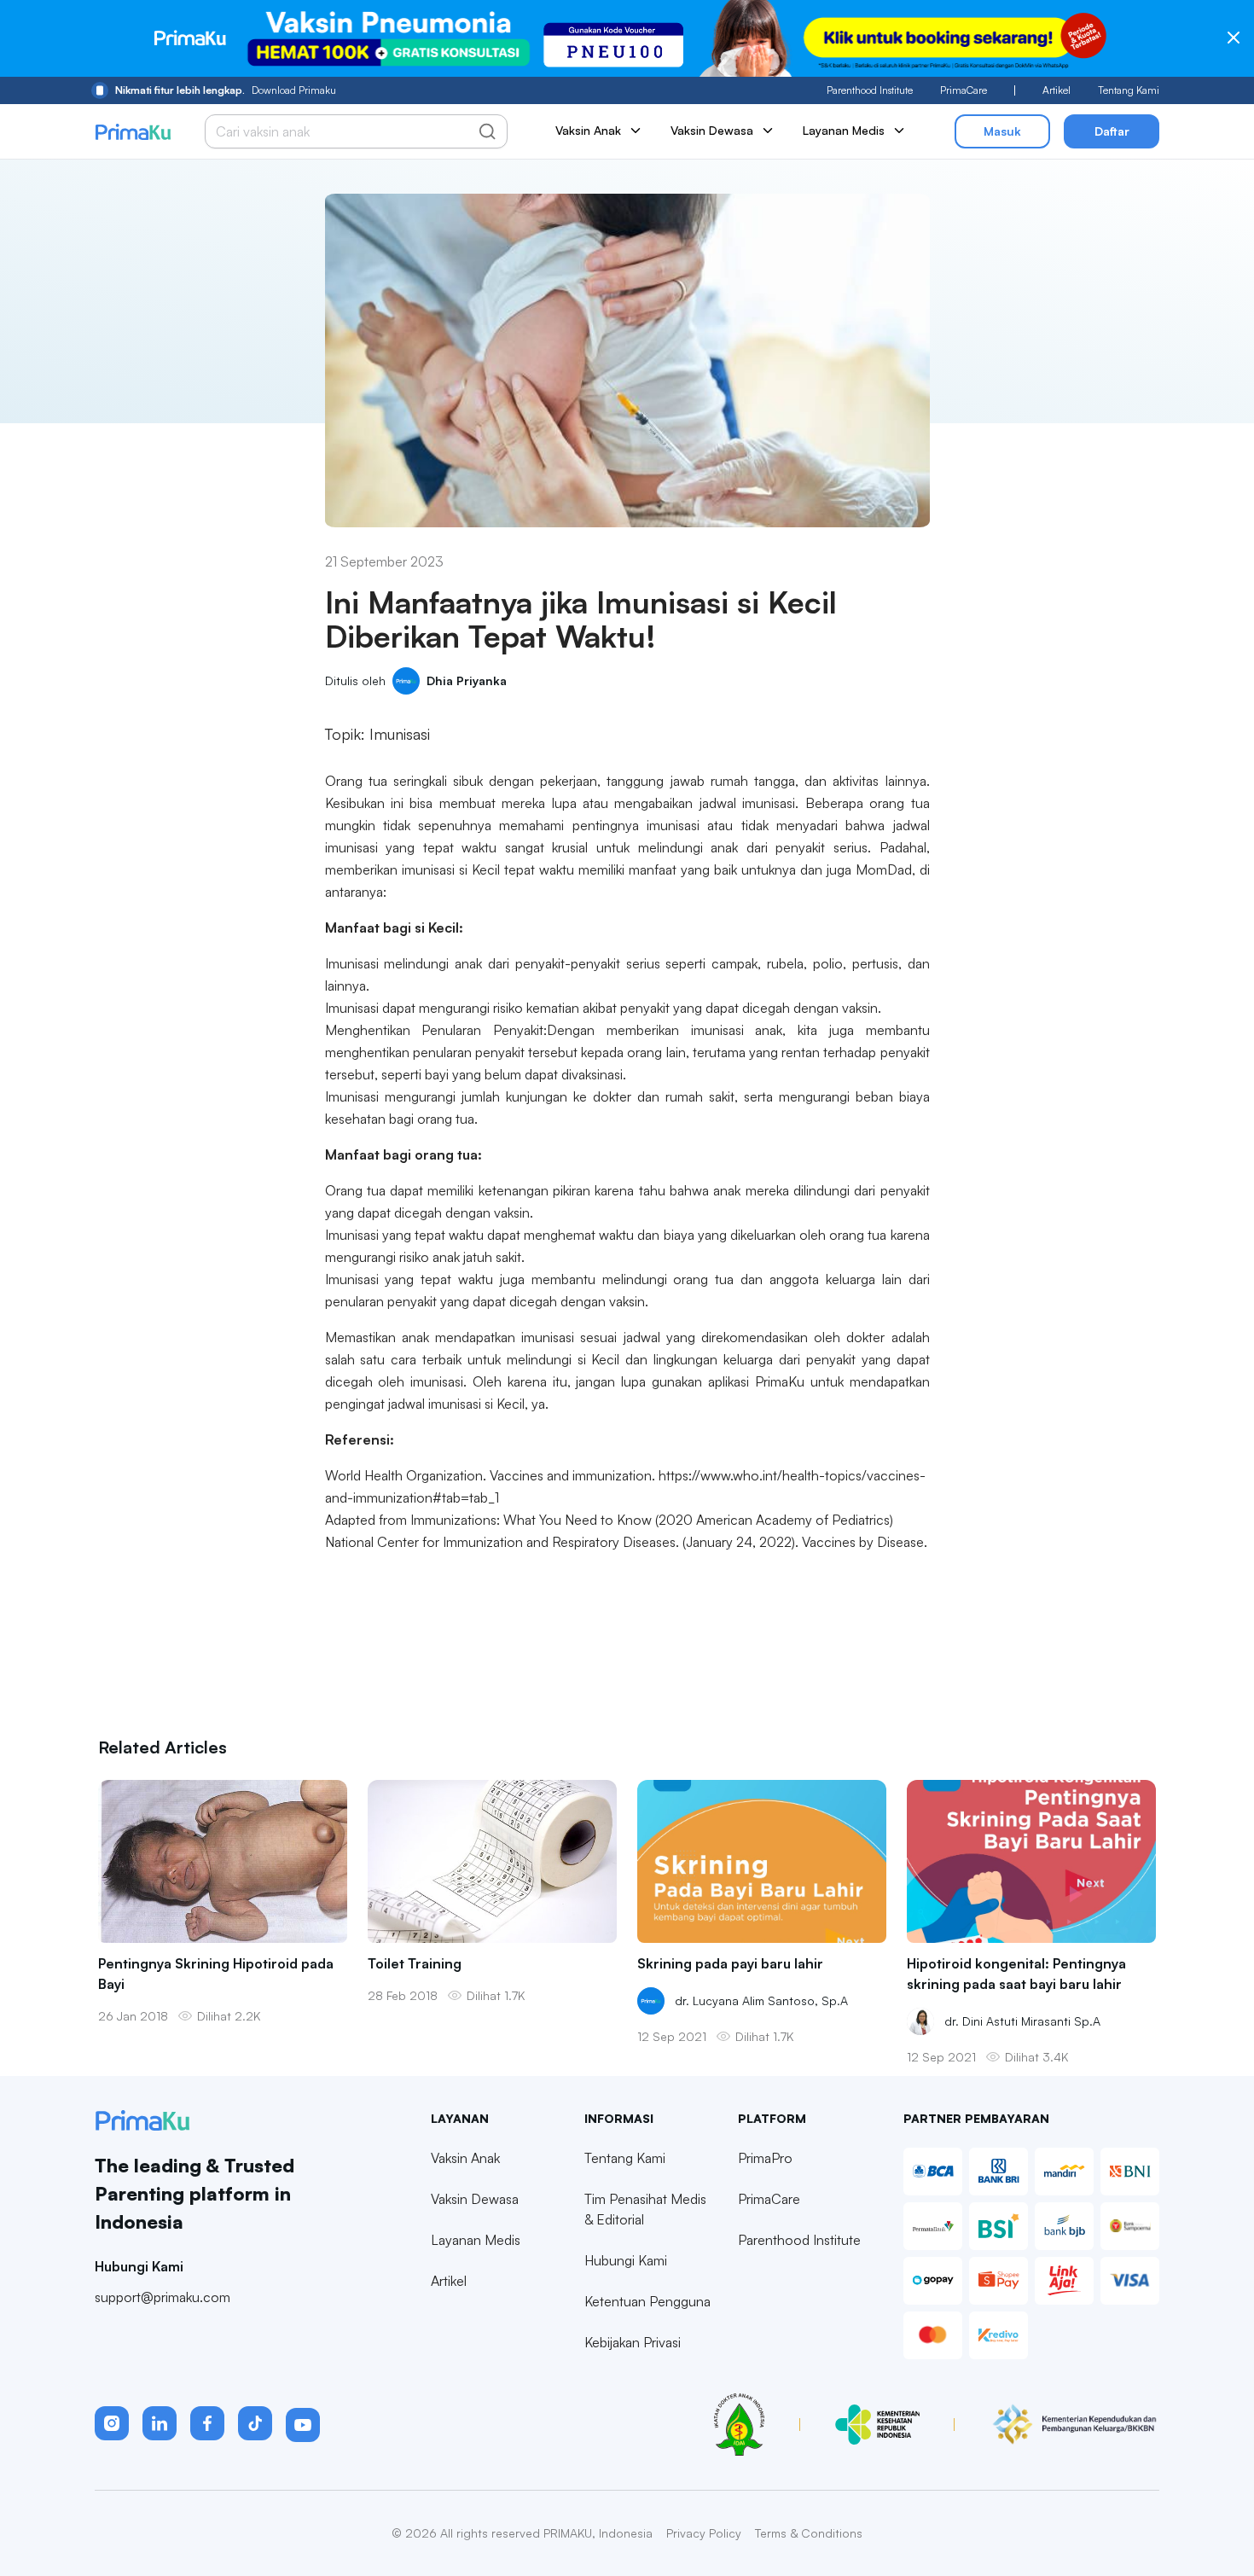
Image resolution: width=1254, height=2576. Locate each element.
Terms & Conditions (809, 2533)
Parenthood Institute (870, 90)
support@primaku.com (163, 2297)
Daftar (1112, 131)
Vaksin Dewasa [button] (712, 130)
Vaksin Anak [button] (588, 130)
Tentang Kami (1129, 90)
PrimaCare (964, 90)
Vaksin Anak (465, 2158)
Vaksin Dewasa (475, 2199)
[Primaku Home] (133, 132)
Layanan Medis (476, 2240)
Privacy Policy (704, 2533)
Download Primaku (226, 90)
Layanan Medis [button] (844, 130)
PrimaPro (765, 2158)
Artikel (1057, 90)
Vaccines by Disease (863, 1542)
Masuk (1002, 131)
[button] (112, 2423)
